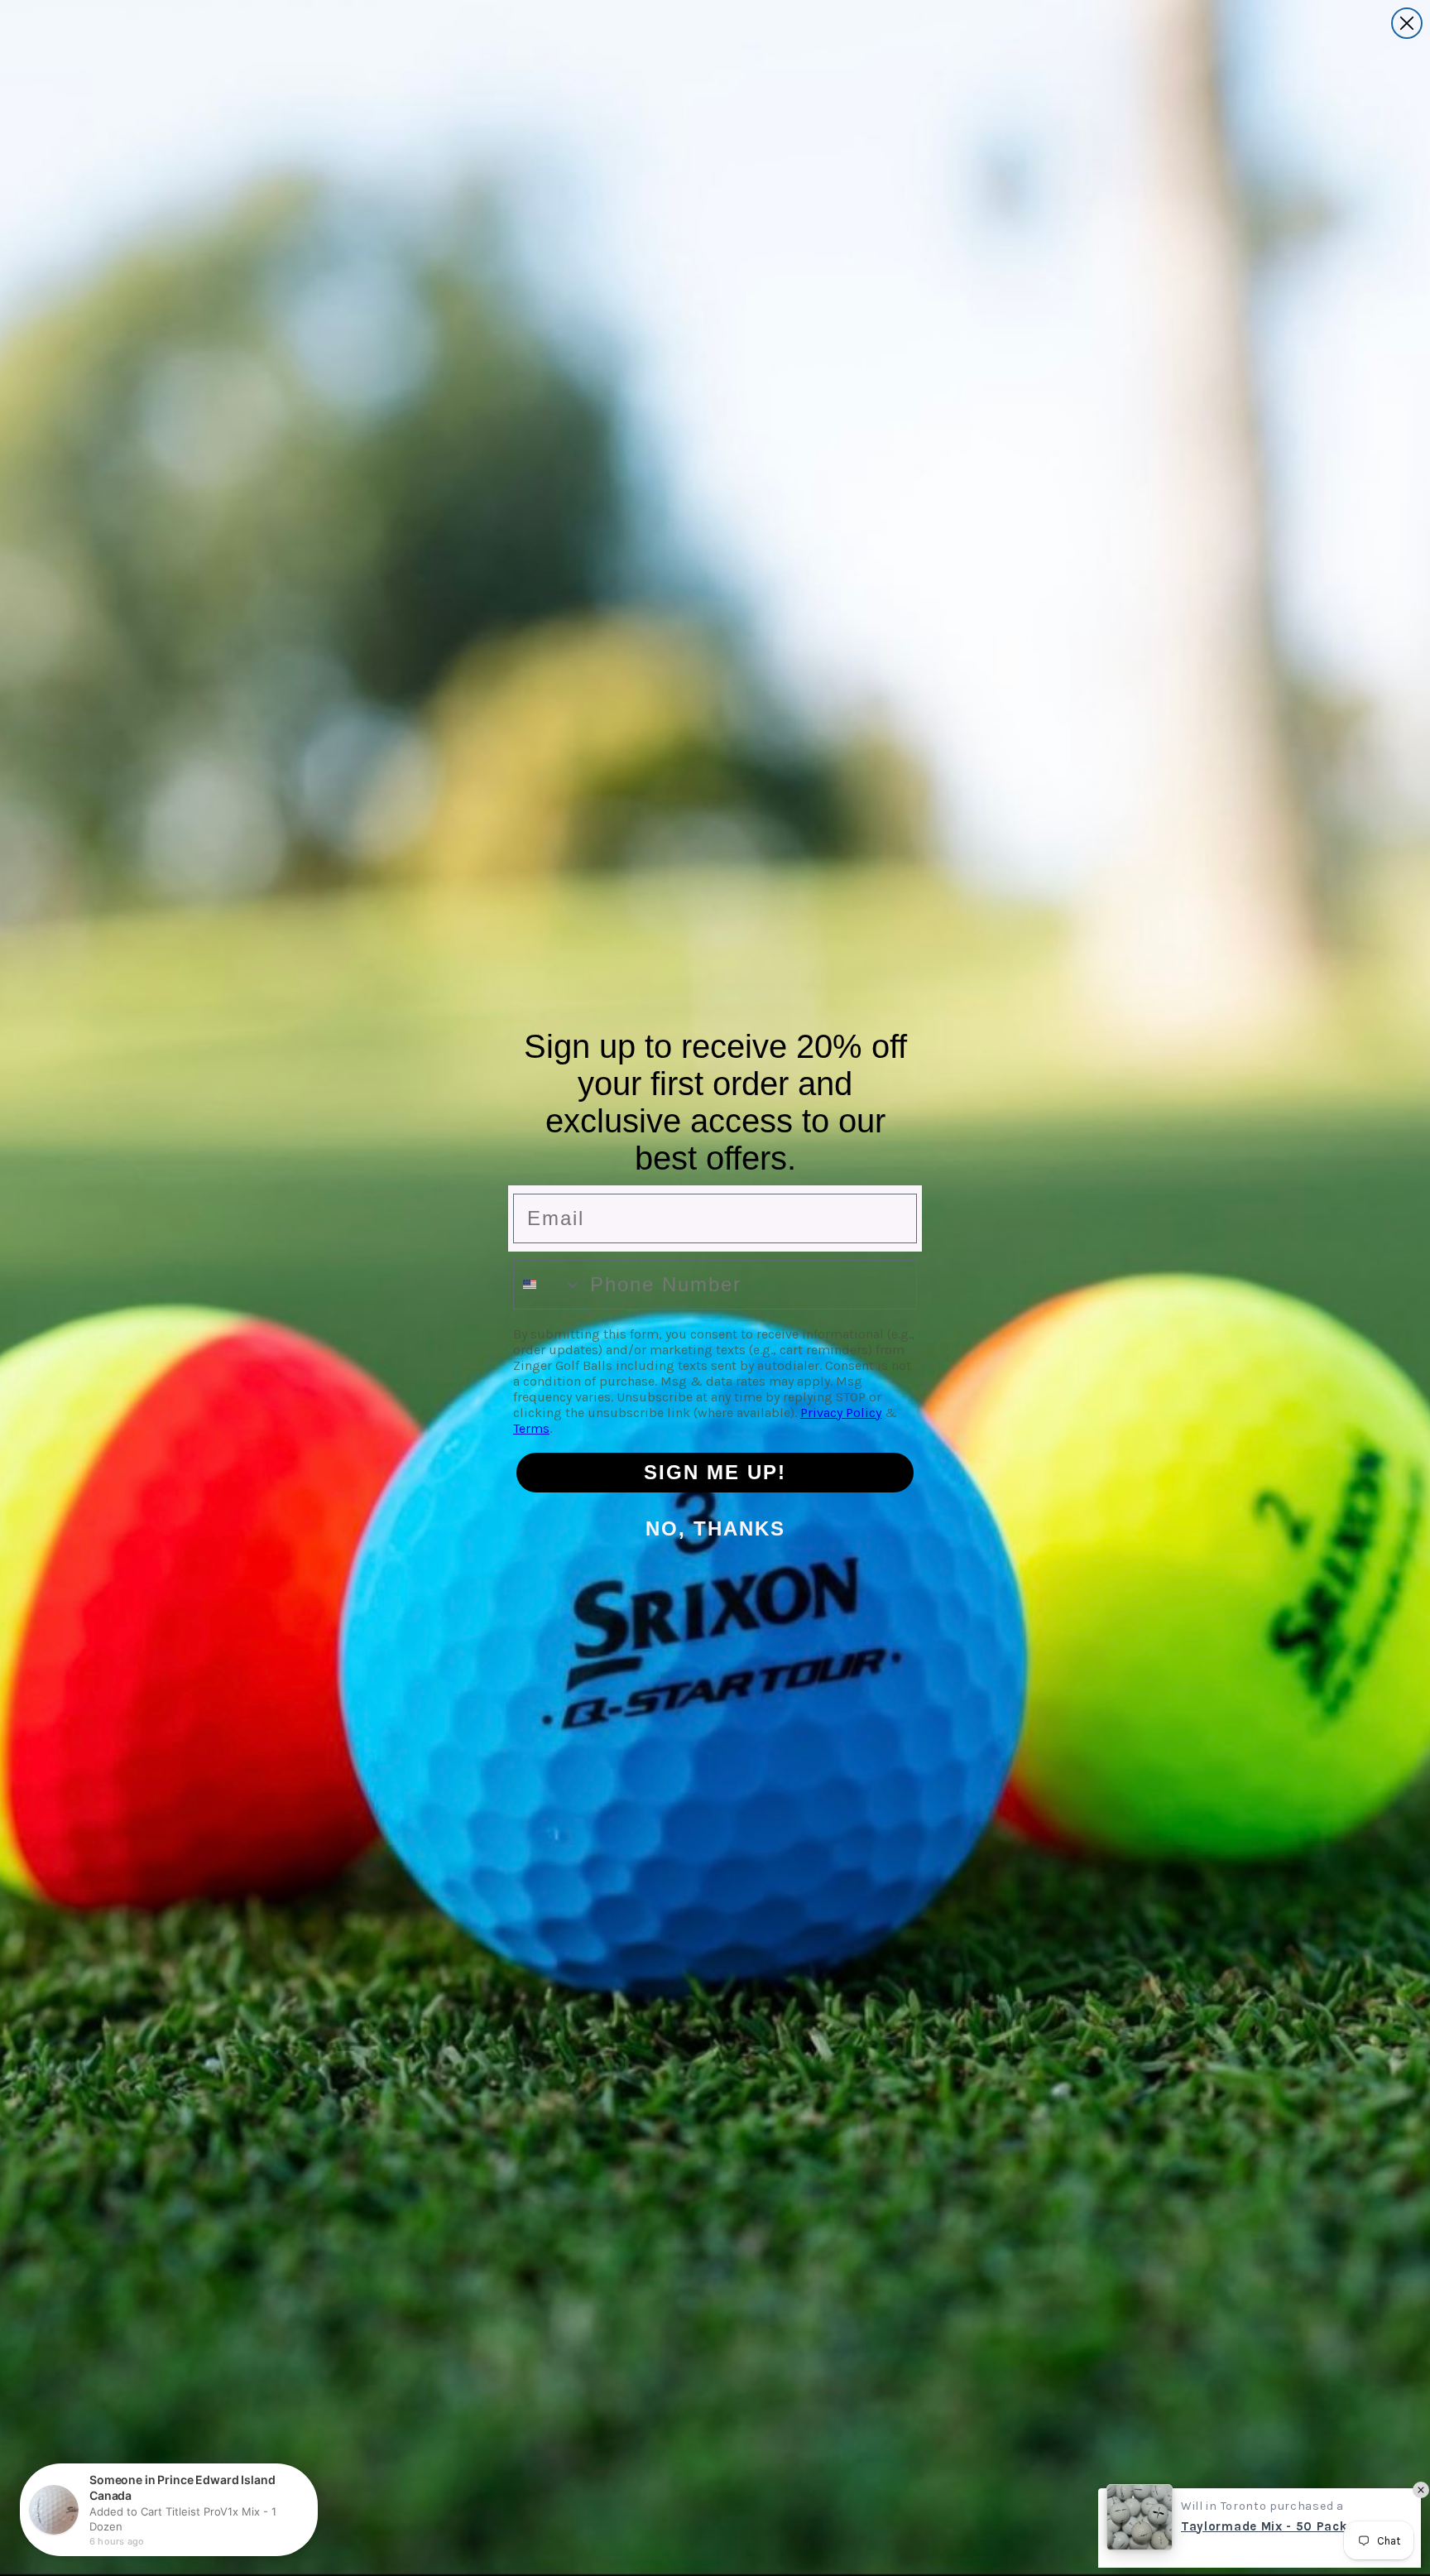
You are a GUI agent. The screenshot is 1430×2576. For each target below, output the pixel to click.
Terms (531, 1428)
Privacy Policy (841, 1413)
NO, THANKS (715, 1528)
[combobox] (548, 1285)
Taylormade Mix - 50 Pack (1264, 2523)
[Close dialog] (1407, 23)
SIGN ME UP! (715, 1472)
